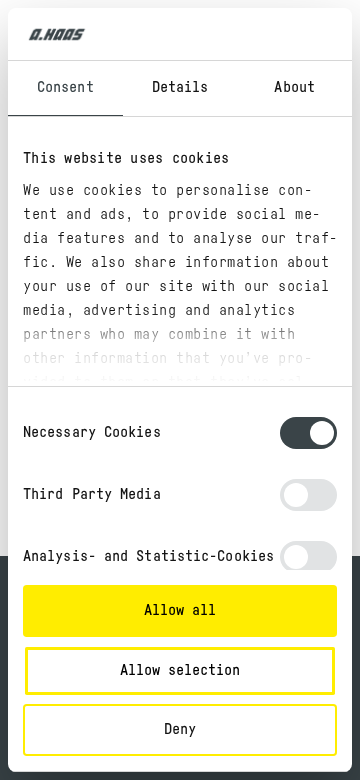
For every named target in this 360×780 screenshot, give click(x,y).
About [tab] (294, 87)
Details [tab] (180, 87)
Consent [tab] (65, 87)
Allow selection (180, 670)
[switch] (308, 495)
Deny (180, 729)
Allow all (180, 610)
